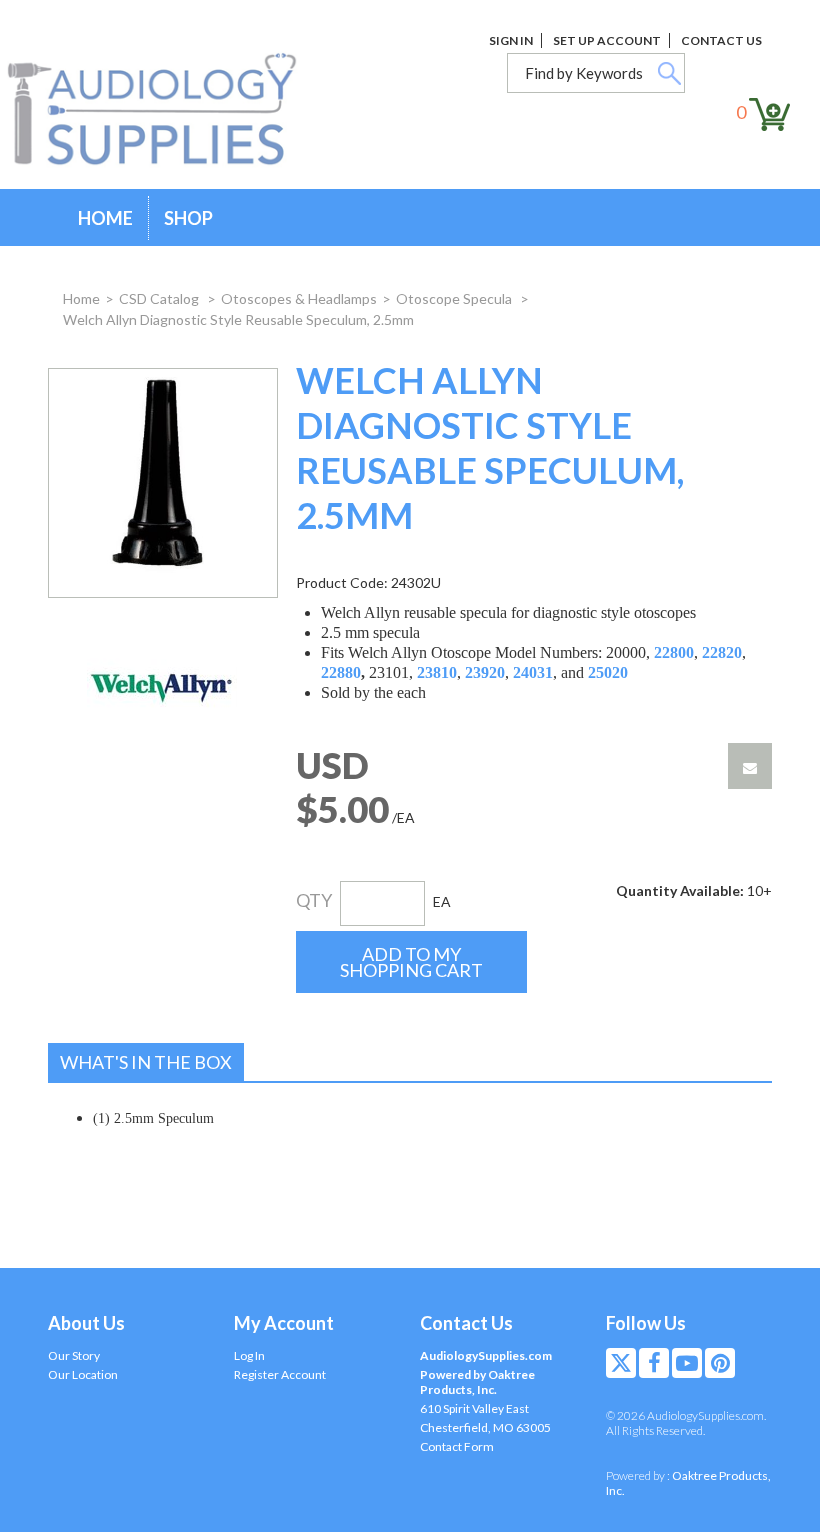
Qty (314, 900)
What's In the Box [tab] (146, 1062)
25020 (608, 672)
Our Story (74, 1355)
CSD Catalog (160, 298)
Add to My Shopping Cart (411, 962)
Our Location (83, 1374)
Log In (249, 1355)
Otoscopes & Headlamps (299, 298)
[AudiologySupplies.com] (167, 110)
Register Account (280, 1374)
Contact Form (457, 1446)
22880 (341, 672)
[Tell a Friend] (750, 766)
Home (105, 218)
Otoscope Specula (455, 298)
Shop (188, 218)
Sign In (511, 40)
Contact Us (721, 40)
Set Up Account (607, 40)
